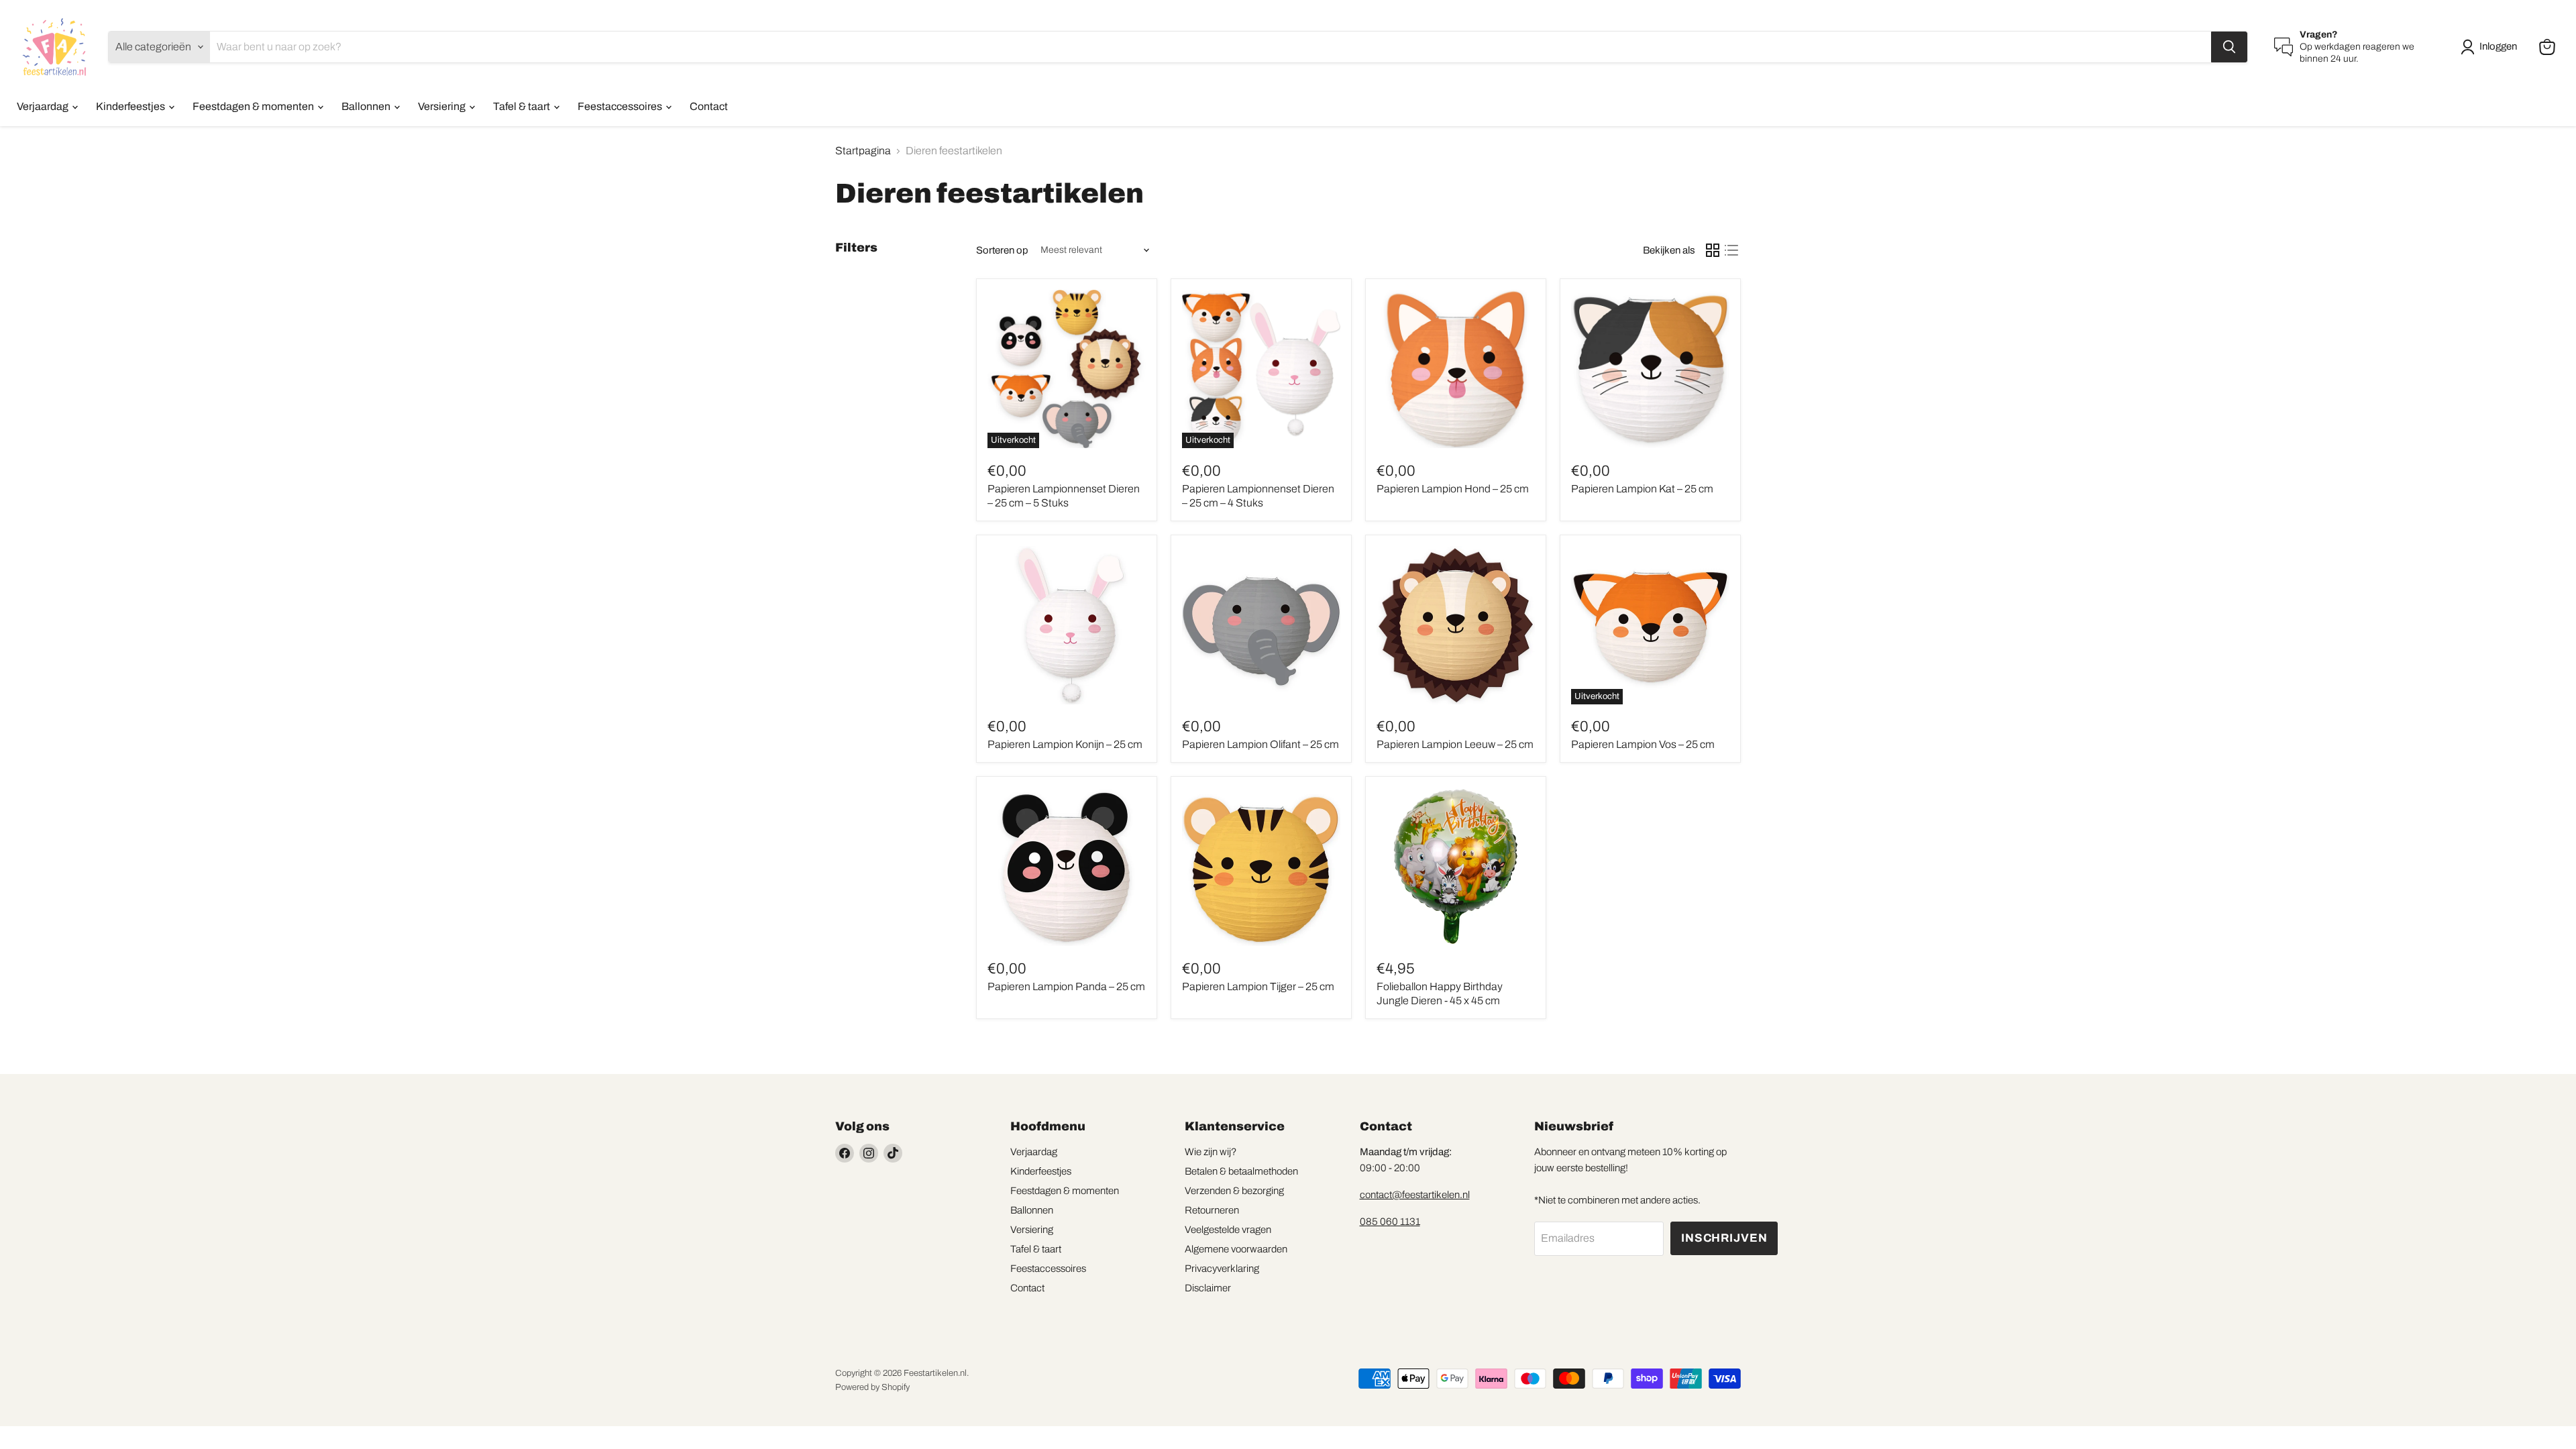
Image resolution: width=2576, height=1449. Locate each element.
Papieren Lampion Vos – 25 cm (1643, 744)
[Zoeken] (2229, 47)
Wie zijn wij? (1211, 1152)
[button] (2491, 47)
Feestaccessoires (621, 106)
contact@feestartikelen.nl (1415, 1195)
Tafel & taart (523, 106)
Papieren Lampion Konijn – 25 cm (1065, 744)
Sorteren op (1002, 250)
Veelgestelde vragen (1228, 1230)
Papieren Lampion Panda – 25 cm (1066, 986)
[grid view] (1713, 250)
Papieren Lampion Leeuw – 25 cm (1455, 744)
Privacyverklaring (1222, 1269)
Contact (709, 106)
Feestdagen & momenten (254, 106)
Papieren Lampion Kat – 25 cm (1642, 489)
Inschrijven (1724, 1238)
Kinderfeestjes (131, 106)
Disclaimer (1208, 1288)
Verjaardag (44, 106)
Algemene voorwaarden (1236, 1249)
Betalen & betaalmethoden (1241, 1171)
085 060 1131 (1390, 1222)
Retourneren (1212, 1210)
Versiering (443, 106)
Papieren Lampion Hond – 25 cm (1453, 489)
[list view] (1731, 250)
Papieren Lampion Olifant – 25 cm (1260, 744)
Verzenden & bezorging (1234, 1191)
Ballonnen (367, 106)
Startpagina (863, 151)
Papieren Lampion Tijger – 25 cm (1258, 986)
